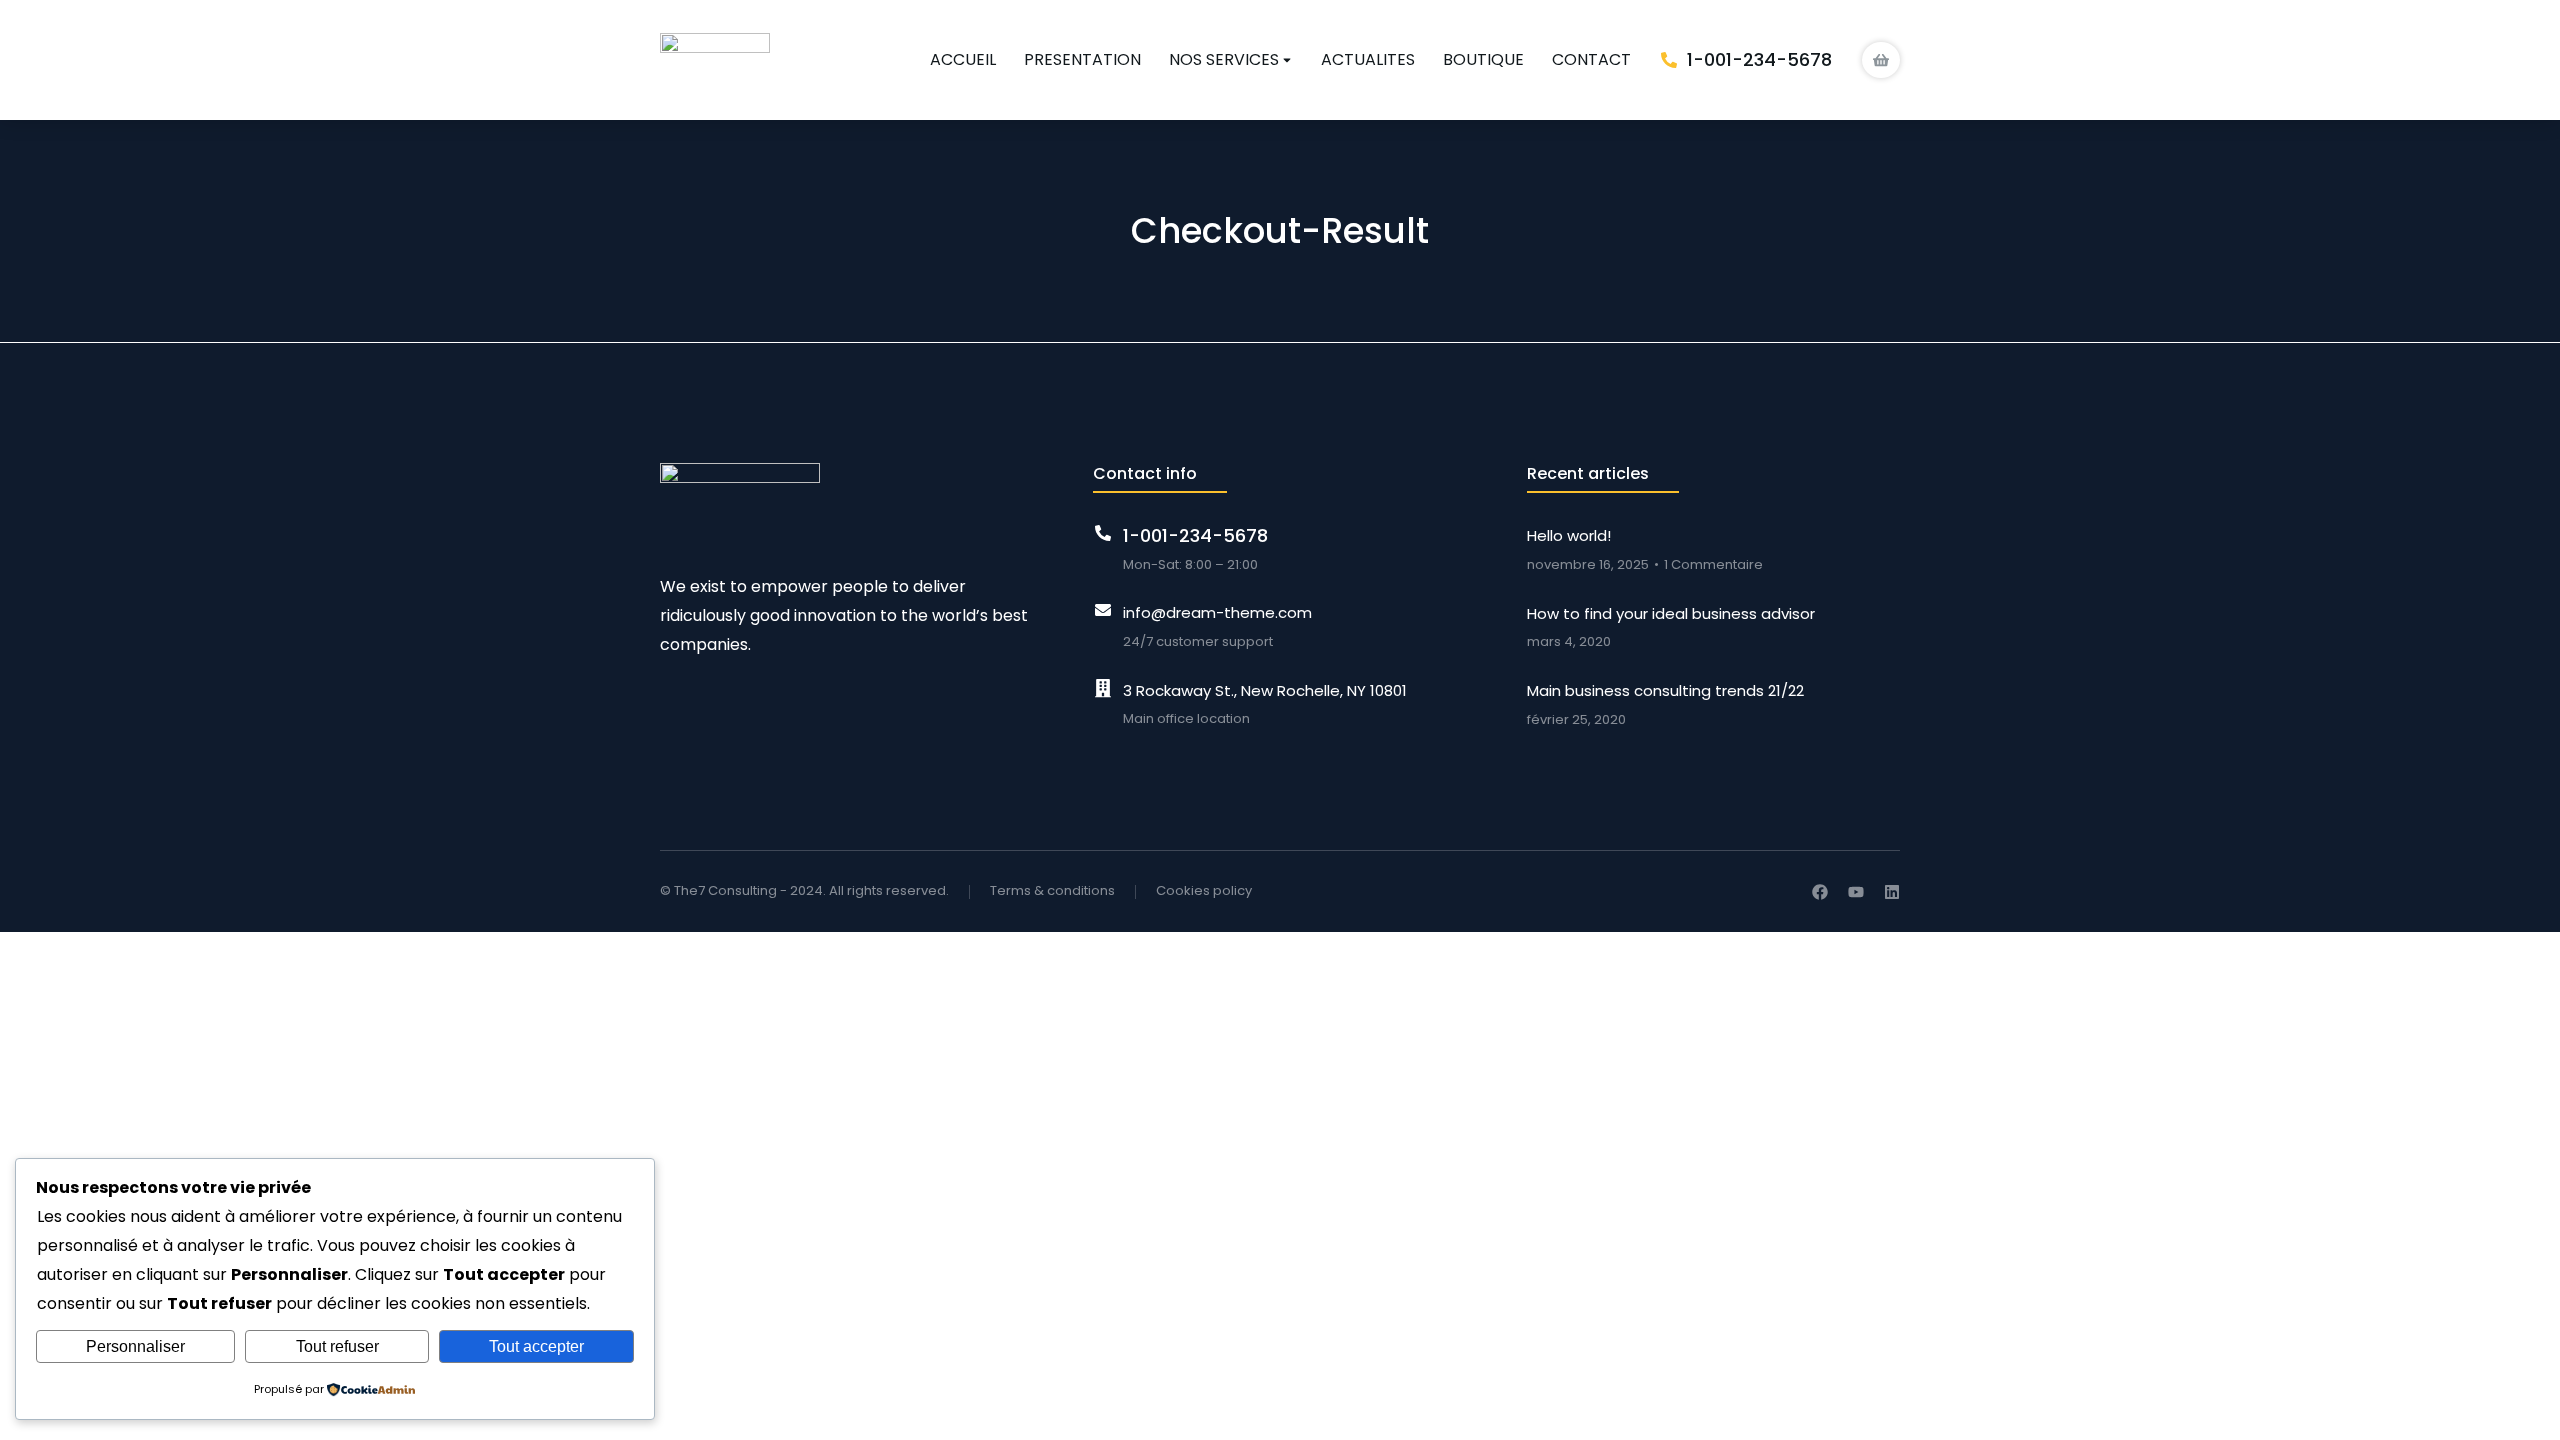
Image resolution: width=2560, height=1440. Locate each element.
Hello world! (1569, 535)
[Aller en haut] (2524, 1404)
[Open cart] (1881, 60)
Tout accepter (536, 1346)
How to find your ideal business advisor (1671, 613)
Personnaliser (135, 1346)
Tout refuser (337, 1346)
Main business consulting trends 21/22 (1665, 690)
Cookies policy (1204, 890)
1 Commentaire (1713, 564)
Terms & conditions (1052, 890)
